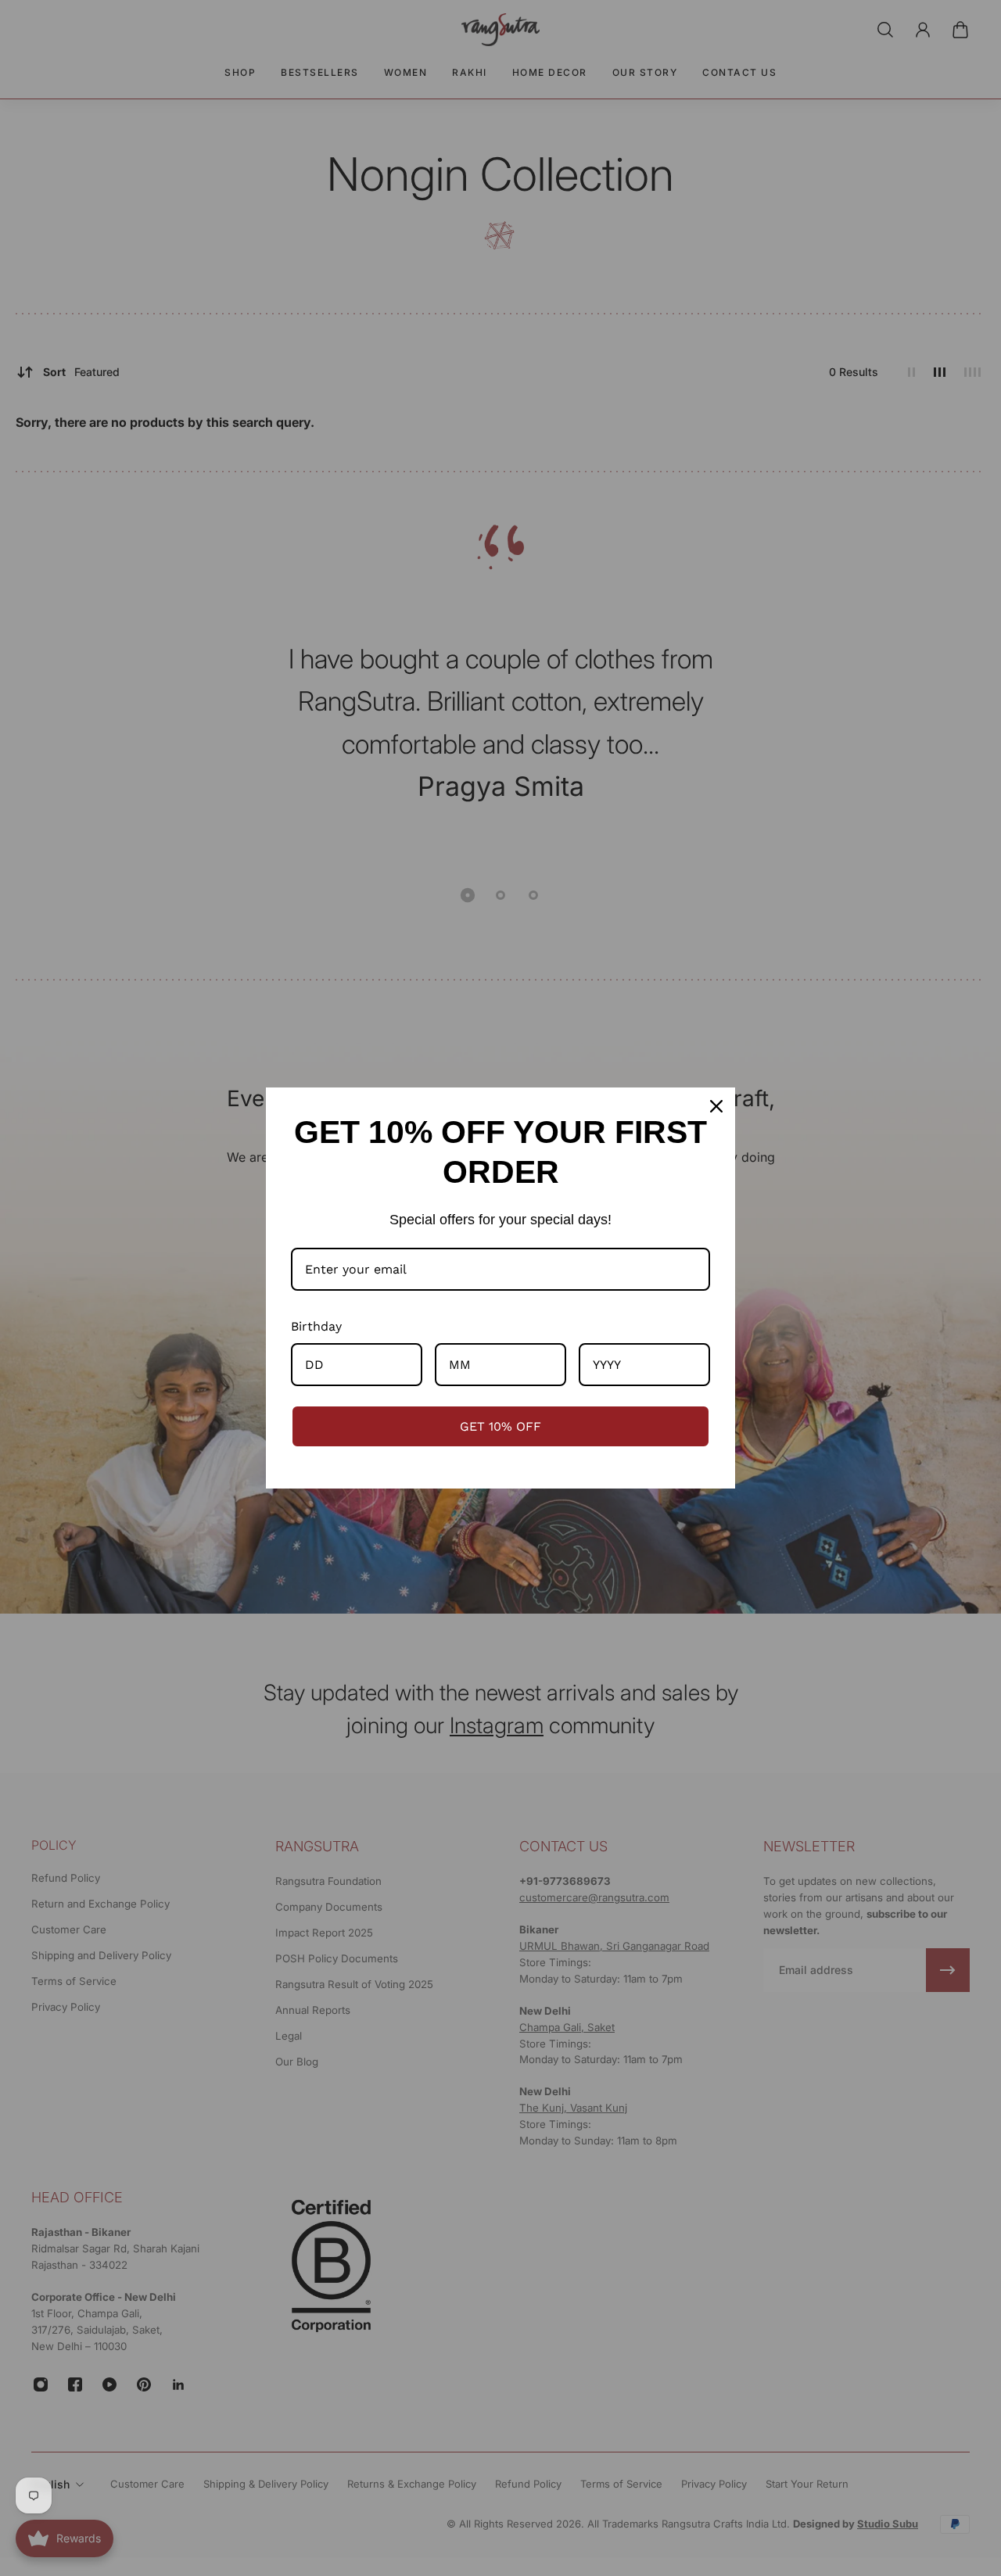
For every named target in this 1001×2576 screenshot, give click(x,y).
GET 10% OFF (500, 1426)
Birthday (316, 1326)
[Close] (716, 1106)
